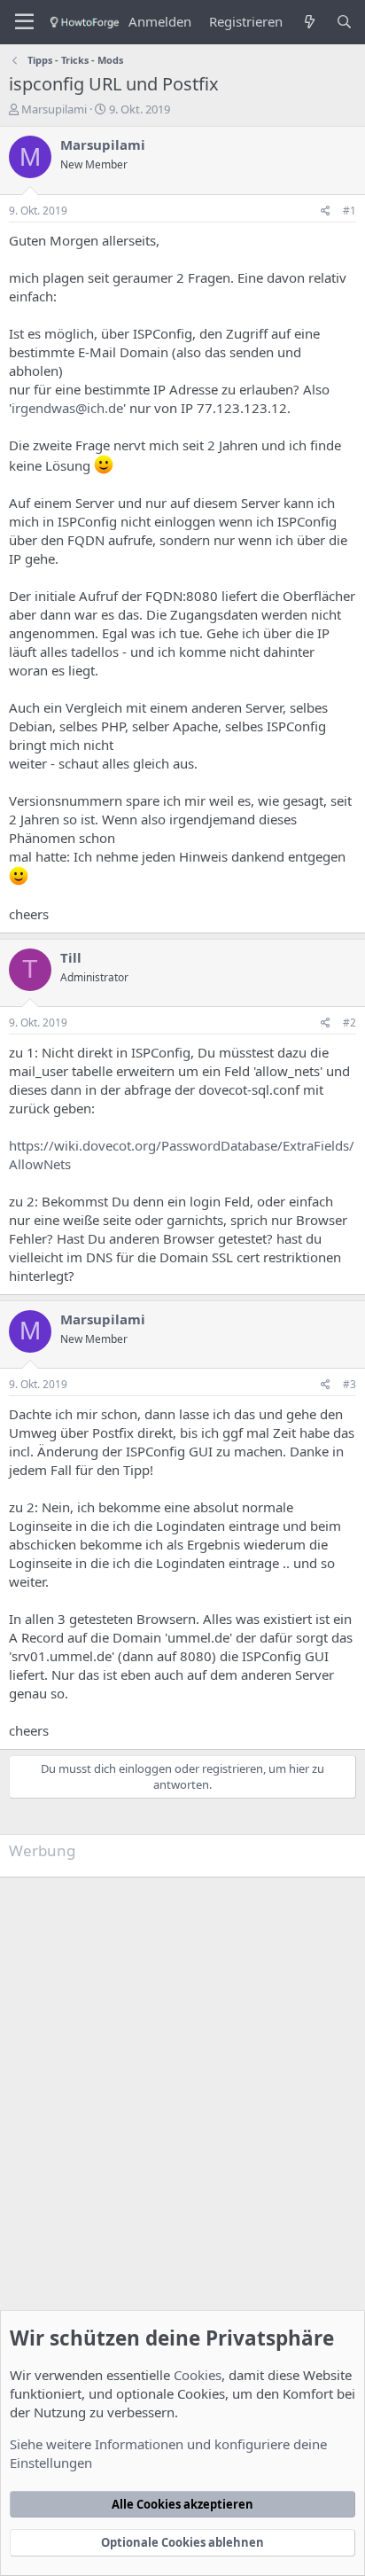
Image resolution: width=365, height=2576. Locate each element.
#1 (349, 211)
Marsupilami (54, 109)
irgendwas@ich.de (67, 408)
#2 (349, 1023)
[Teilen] (326, 211)
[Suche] (344, 22)
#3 (349, 1384)
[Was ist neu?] (309, 22)
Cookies (198, 2375)
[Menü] (24, 22)
